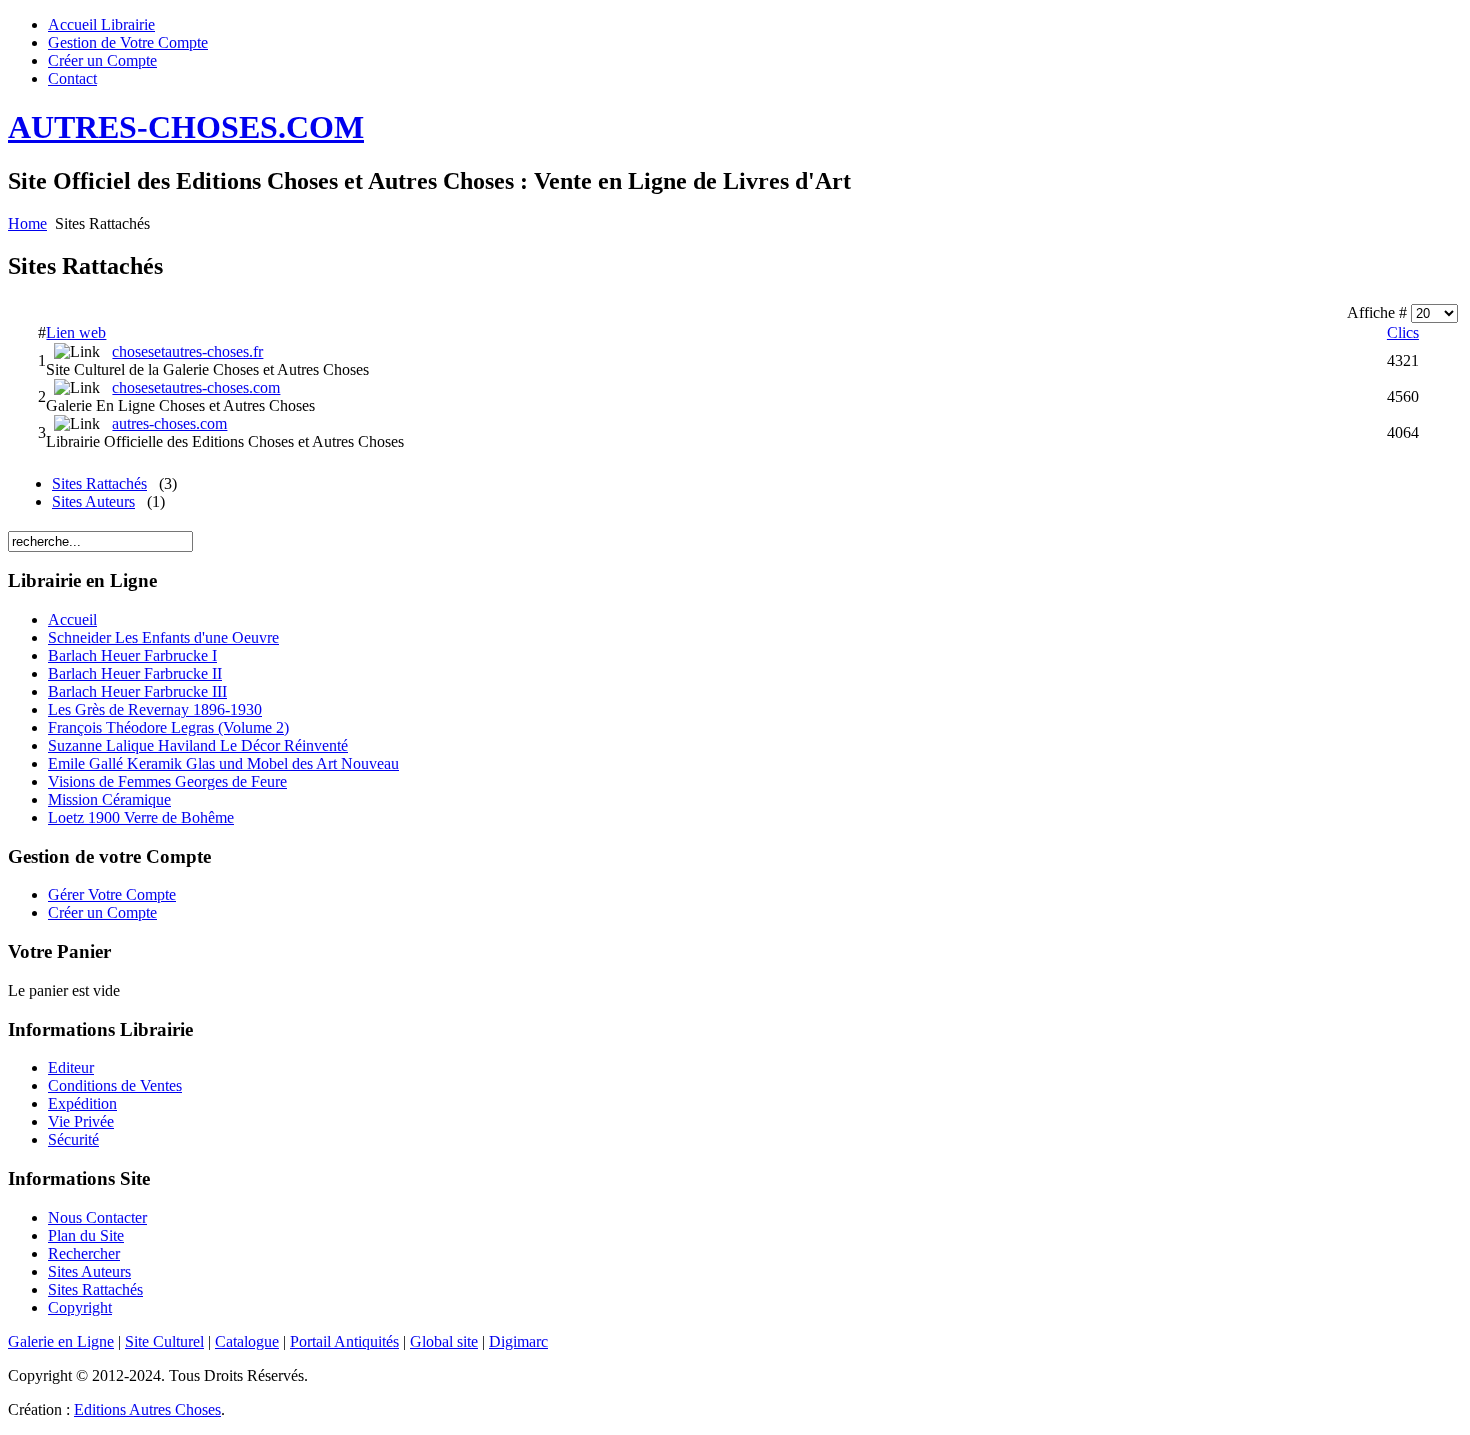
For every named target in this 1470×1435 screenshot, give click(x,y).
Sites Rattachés (99, 483)
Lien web (76, 332)
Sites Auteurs (93, 501)
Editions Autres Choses (147, 1409)
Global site (444, 1341)
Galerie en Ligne (61, 1341)
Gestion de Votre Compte (128, 42)
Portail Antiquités (344, 1341)
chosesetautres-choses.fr (187, 351)
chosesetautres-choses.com (196, 387)
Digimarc (518, 1341)
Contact (72, 78)
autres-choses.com (169, 423)
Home (27, 223)
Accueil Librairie (101, 24)
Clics (1403, 332)
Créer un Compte (102, 60)
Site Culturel (164, 1341)
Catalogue (247, 1341)
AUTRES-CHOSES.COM (186, 127)
